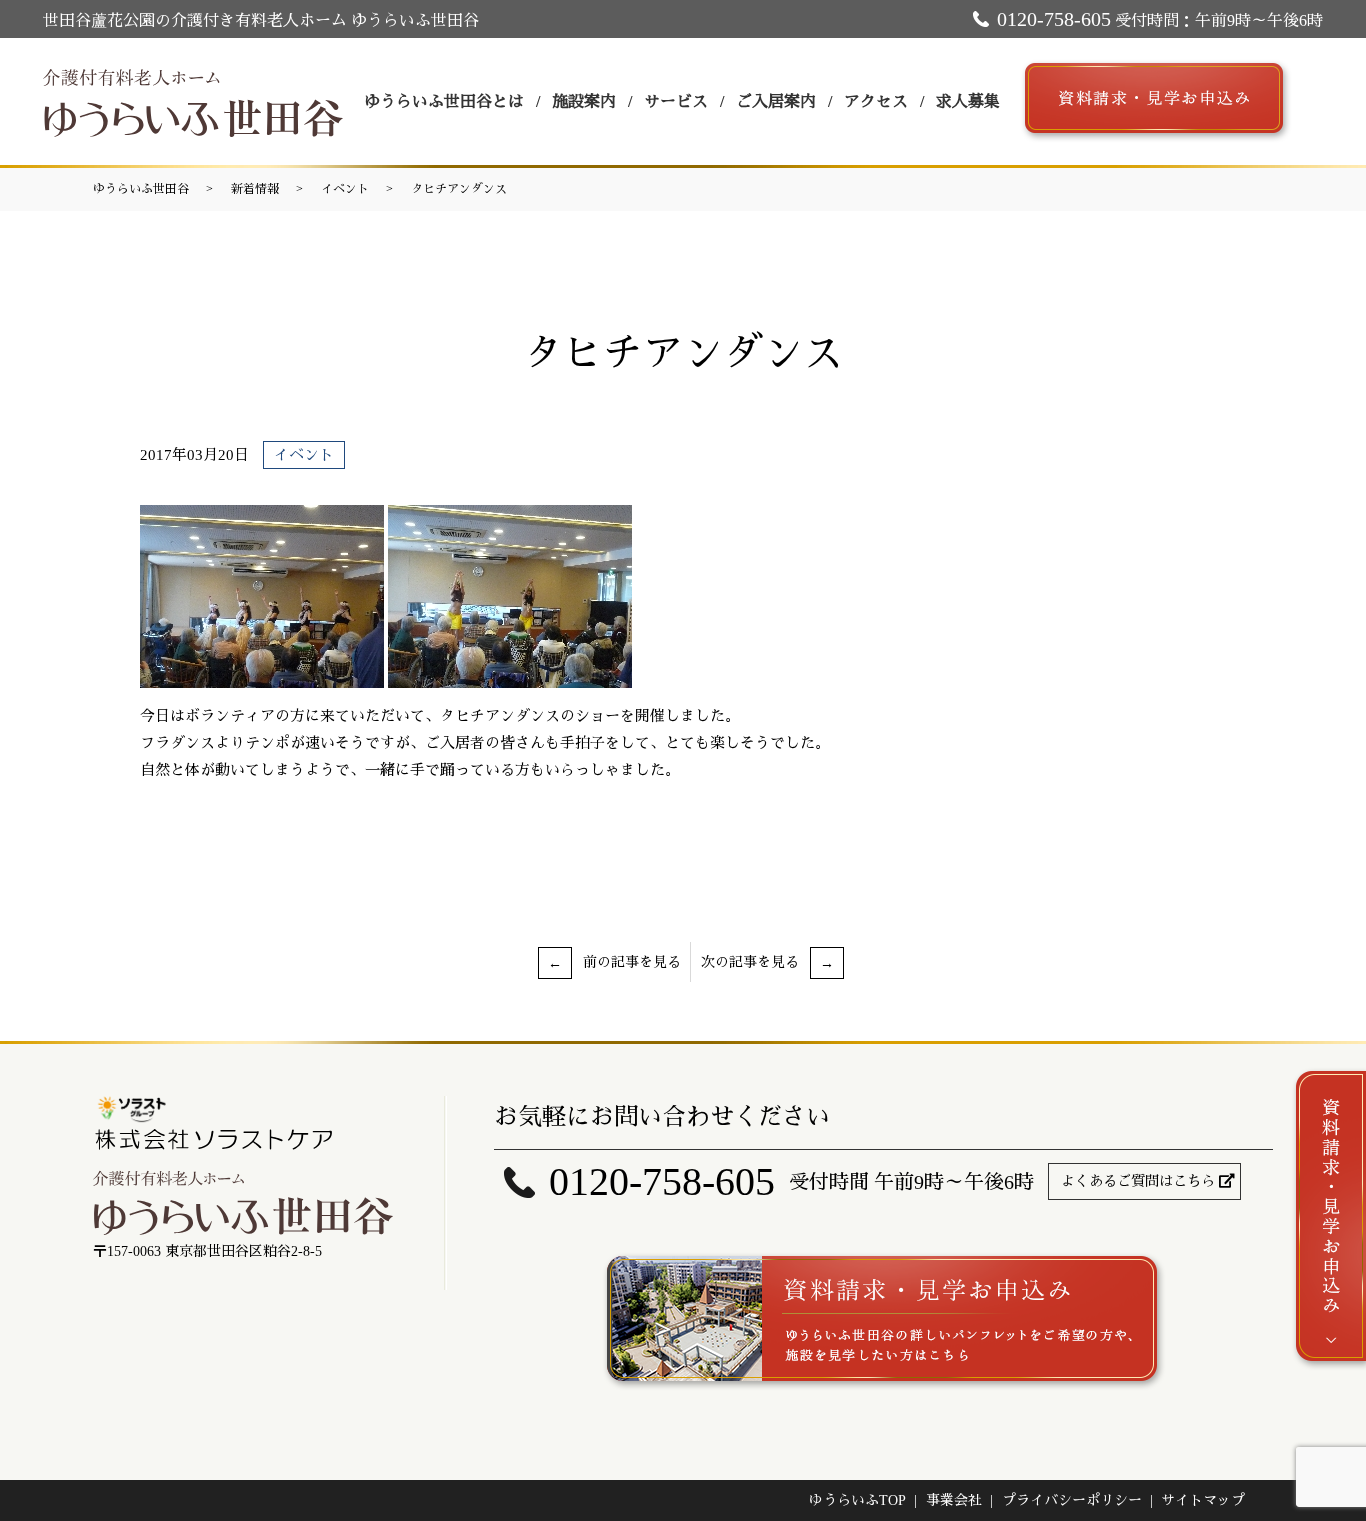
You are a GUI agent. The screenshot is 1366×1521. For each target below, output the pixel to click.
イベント (345, 189)
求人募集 (968, 101)
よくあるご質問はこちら (1138, 1181)
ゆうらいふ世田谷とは (444, 101)
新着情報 (255, 189)
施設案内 (584, 101)
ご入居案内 (776, 101)
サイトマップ (1203, 1500)
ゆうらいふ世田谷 (141, 189)
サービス (676, 101)
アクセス (876, 101)
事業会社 (954, 1500)
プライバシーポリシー (1072, 1500)
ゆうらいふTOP (857, 1500)
